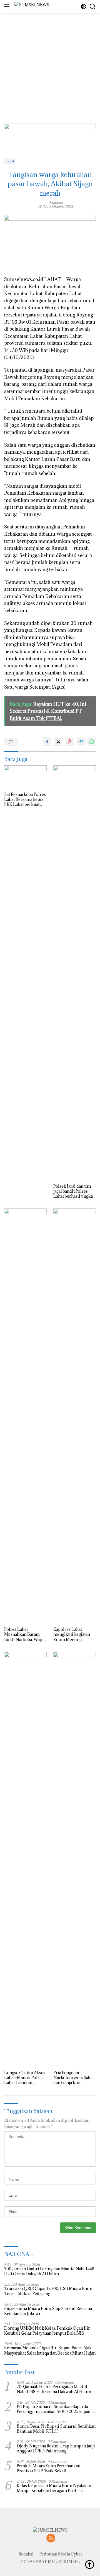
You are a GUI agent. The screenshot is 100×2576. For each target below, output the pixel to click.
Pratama (56, 202)
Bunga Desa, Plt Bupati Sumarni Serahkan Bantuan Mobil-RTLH (56, 2429)
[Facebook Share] (47, 742)
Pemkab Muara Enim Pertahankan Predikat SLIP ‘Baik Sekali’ (48, 2468)
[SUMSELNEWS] (31, 7)
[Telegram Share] (81, 742)
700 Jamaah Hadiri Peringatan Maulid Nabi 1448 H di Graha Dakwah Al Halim (49, 2271)
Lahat (10, 161)
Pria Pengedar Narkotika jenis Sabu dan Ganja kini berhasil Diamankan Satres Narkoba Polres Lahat (74, 2078)
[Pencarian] (93, 7)
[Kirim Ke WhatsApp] (92, 742)
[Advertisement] (50, 63)
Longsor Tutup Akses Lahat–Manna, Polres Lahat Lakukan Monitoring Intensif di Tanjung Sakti (25, 2078)
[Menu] (8, 6)
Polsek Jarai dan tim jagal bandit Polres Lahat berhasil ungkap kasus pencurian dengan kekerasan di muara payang (74, 1191)
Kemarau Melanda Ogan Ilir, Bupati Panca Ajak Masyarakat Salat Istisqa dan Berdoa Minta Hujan (50, 2350)
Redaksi (26, 2554)
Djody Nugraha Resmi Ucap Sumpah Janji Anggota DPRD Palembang (56, 2449)
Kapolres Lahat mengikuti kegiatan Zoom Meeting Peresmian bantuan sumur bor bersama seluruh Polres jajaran (74, 1635)
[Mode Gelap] (83, 7)
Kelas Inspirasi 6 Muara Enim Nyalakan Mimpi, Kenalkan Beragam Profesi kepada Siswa (54, 2488)
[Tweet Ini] (58, 742)
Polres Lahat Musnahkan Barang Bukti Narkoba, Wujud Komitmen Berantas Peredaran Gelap (25, 1635)
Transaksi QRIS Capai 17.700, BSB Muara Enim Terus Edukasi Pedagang (48, 2291)
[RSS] (51, 2538)
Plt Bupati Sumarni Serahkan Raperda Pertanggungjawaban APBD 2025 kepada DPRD (55, 2409)
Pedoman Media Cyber (61, 2554)
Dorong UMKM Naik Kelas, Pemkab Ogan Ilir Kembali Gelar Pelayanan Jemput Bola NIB (47, 2331)
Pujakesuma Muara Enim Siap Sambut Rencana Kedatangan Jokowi (48, 2311)
